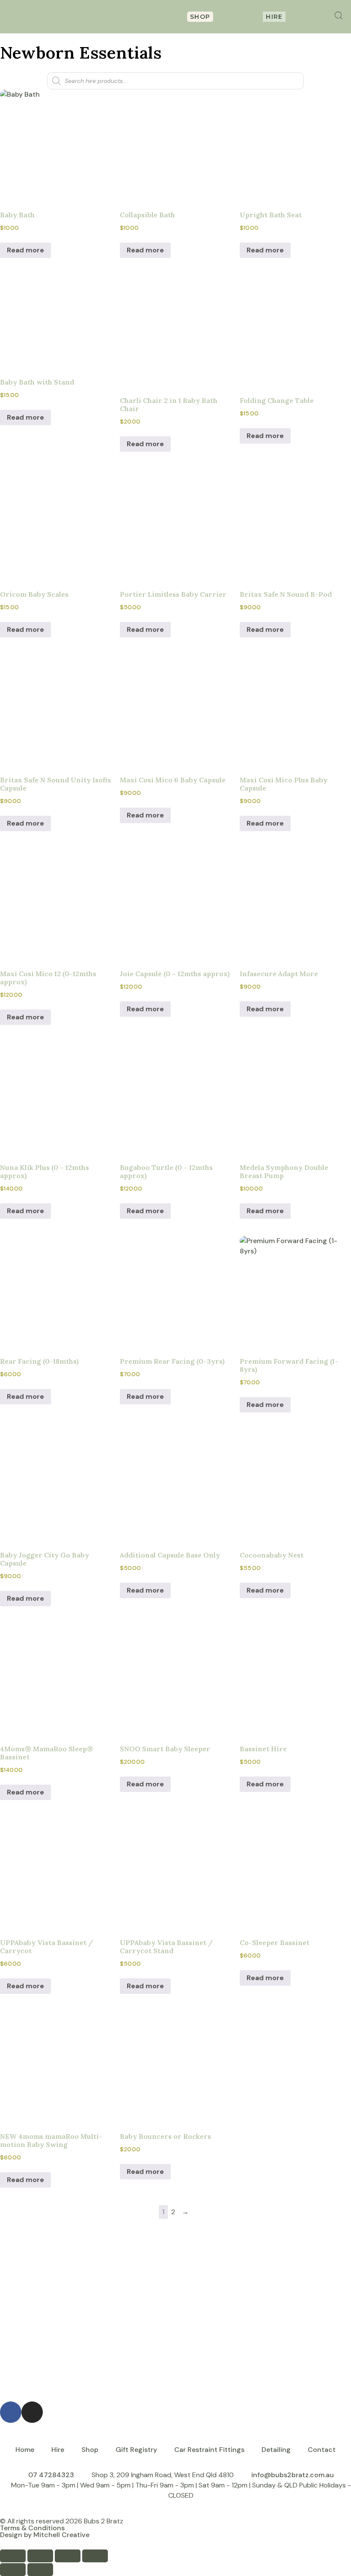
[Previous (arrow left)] (13, 2570)
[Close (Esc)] (95, 2556)
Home (25, 2450)
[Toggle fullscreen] (40, 2556)
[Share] (68, 2556)
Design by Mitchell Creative (45, 2535)
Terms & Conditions (32, 2528)
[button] (113, 17)
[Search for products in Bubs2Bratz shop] (339, 15)
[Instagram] (32, 2412)
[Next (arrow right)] (40, 2570)
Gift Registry (136, 2450)
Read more (25, 250)
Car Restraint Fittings (209, 2450)
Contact (322, 2450)
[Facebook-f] (11, 2412)
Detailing (276, 2450)
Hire (58, 2450)
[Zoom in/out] (13, 2556)
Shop (90, 2450)
